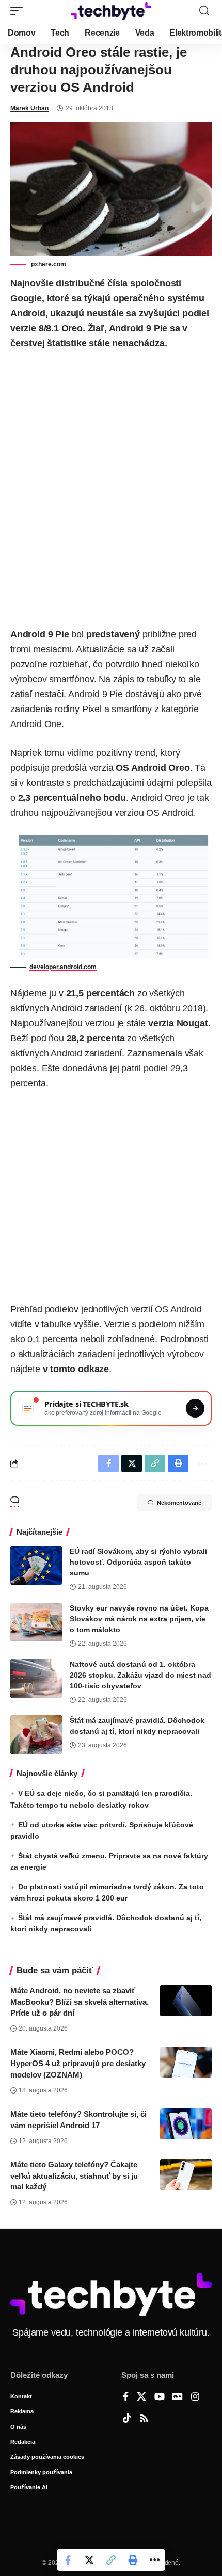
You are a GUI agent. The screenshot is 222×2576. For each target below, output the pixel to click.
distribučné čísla (92, 283)
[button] (19, 11)
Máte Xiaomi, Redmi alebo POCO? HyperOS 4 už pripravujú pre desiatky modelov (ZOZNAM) (78, 2063)
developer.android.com (63, 967)
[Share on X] (89, 2560)
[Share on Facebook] (68, 2560)
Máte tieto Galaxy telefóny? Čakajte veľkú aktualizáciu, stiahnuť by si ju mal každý (74, 2176)
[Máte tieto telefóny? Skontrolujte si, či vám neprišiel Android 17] (186, 2124)
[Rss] (144, 2419)
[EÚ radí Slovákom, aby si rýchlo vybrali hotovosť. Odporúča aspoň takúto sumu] (36, 1565)
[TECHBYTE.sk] (111, 11)
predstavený (113, 634)
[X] (141, 2397)
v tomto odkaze (76, 1369)
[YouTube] (160, 2397)
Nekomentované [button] (179, 1503)
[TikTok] (127, 2419)
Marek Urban (29, 108)
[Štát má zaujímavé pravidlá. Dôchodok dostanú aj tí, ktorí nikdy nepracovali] (36, 1735)
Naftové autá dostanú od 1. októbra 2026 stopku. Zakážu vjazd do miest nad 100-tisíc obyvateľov (140, 1675)
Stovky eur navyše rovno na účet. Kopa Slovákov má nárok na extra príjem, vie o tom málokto (139, 1619)
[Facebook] (126, 2397)
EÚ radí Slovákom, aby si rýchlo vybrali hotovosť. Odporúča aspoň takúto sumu (138, 1562)
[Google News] (178, 2397)
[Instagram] (195, 2397)
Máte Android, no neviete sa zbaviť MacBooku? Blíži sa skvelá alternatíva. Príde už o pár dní (80, 2002)
